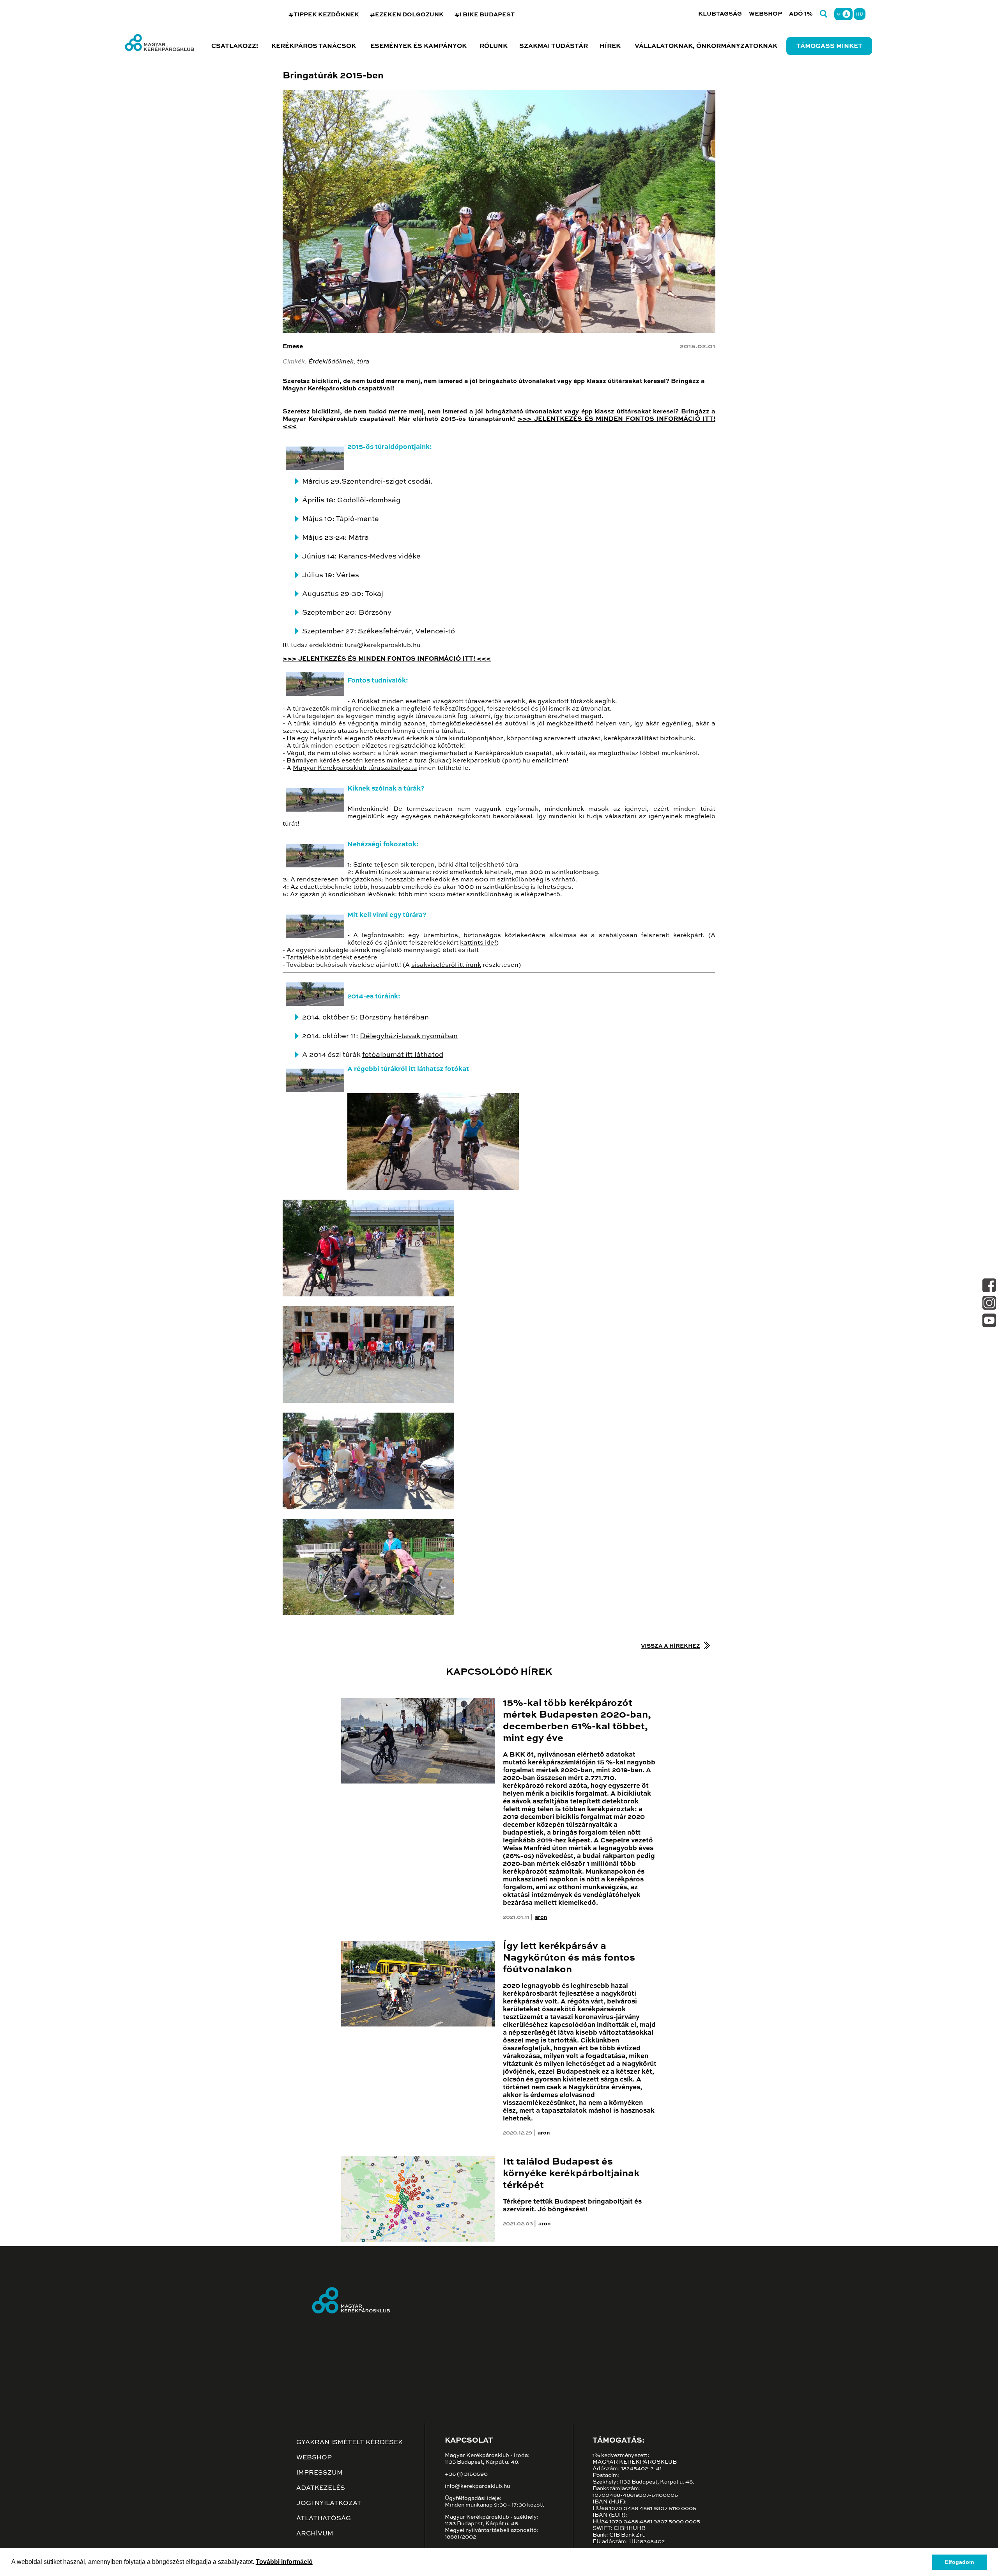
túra (363, 362)
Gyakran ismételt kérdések (349, 2443)
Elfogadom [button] (959, 2562)
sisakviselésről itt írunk (446, 965)
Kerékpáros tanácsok (314, 46)
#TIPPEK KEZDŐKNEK (324, 15)
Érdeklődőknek (331, 362)
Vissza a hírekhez (671, 1646)
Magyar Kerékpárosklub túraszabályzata (355, 768)
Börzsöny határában (394, 1018)
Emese (293, 347)
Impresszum (319, 2473)
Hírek (610, 46)
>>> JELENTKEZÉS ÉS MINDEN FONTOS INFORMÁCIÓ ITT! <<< (387, 659)
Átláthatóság (324, 2519)
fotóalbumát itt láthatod (403, 1055)
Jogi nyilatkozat (329, 2503)
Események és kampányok (418, 46)
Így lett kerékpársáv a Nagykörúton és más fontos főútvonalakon (569, 1958)
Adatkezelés (321, 2488)
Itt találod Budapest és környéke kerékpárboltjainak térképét (571, 2174)
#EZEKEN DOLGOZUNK (407, 15)
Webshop (765, 14)
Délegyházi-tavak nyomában (409, 1036)
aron (541, 1917)
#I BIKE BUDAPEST (485, 15)
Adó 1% (801, 14)
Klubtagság (720, 14)
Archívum (315, 2534)
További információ (284, 2562)
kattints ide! (478, 943)
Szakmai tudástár (554, 46)
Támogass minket (829, 46)
